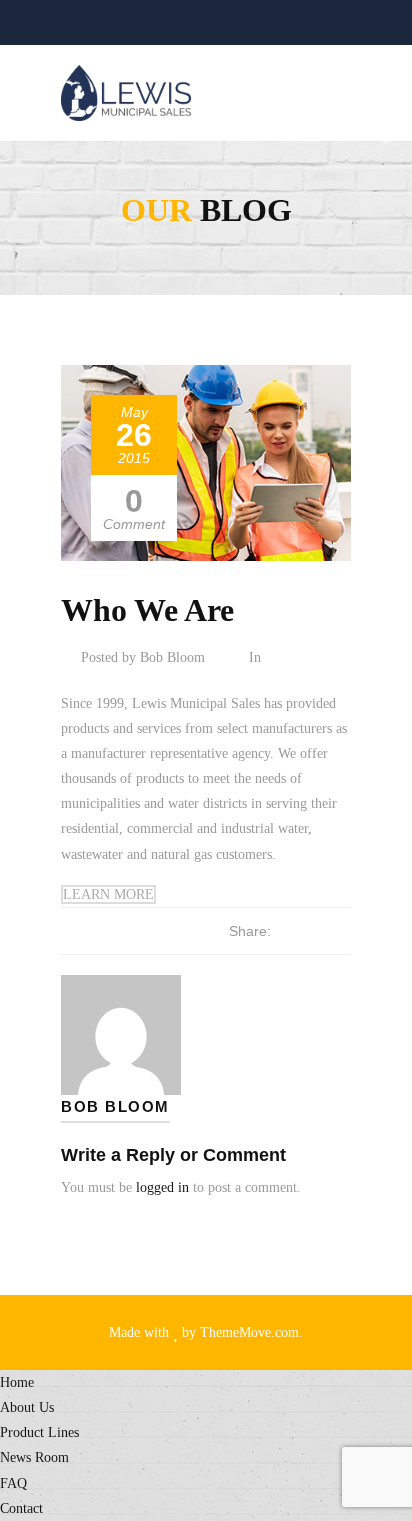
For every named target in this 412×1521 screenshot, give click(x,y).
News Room (34, 1457)
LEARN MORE (108, 894)
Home (17, 1382)
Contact (21, 1508)
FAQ (13, 1483)
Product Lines (39, 1432)
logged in (162, 1187)
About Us (27, 1407)
